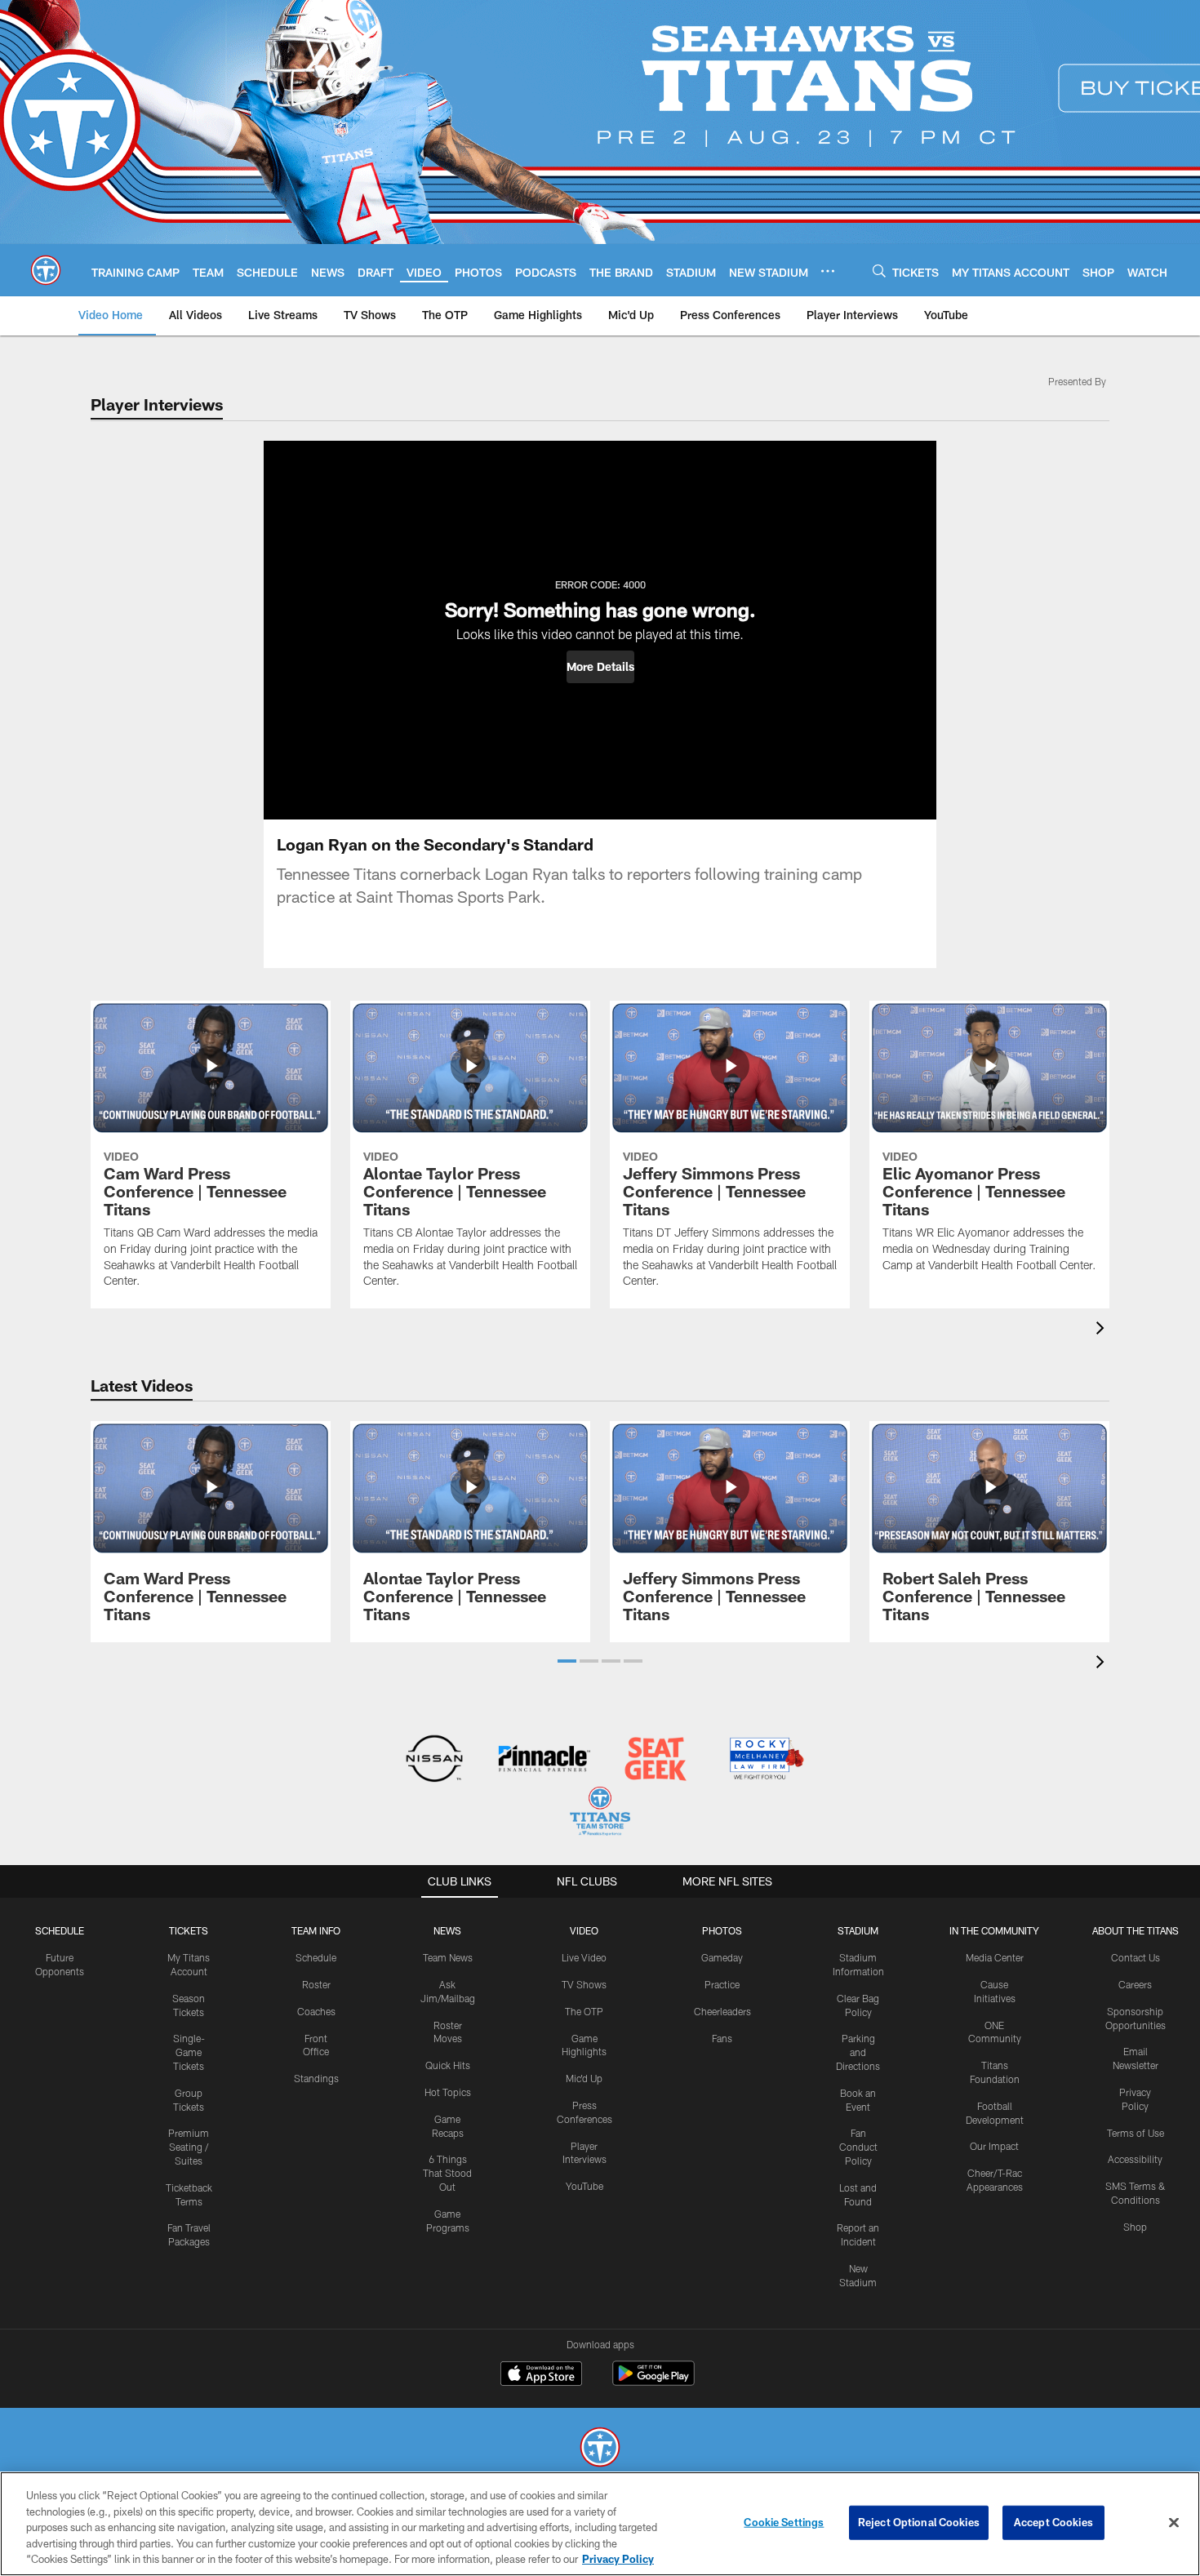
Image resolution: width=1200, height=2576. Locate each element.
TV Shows (584, 1984)
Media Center (995, 1957)
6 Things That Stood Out (447, 2173)
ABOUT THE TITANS (1136, 1930)
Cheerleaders (722, 2011)
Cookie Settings (784, 2522)
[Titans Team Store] (600, 1813)
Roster (316, 1984)
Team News (448, 1957)
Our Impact (994, 2146)
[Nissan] (434, 1760)
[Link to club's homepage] (46, 270)
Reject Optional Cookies (919, 2522)
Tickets (189, 1930)
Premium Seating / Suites (189, 2147)
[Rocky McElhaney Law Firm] (765, 1760)
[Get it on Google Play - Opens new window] (653, 2381)
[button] (600, 667)
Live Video (584, 1957)
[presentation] (1103, 1330)
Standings (316, 2078)
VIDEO (584, 1930)
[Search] (879, 271)
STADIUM (858, 1930)
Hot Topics (448, 2092)
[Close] (1174, 2523)
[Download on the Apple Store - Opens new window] (541, 2375)
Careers (1135, 1984)
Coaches (316, 2011)
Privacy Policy (618, 2559)
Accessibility (1135, 2159)
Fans (722, 2038)
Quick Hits (448, 2065)
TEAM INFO (316, 1930)
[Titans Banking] (545, 1760)
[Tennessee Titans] (600, 2449)
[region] (600, 2524)
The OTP (584, 2011)
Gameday (722, 1957)
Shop (1135, 2227)
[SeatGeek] (655, 1760)
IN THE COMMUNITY (994, 1930)
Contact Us (1136, 1957)
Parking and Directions (858, 2052)
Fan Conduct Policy (858, 2147)
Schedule (60, 1930)
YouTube (584, 2186)
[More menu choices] (828, 271)
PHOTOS (722, 1930)
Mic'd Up (584, 2078)
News (447, 1930)
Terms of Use (1136, 2133)
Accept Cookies (1053, 2522)
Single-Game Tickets (189, 2052)
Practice (722, 1984)
